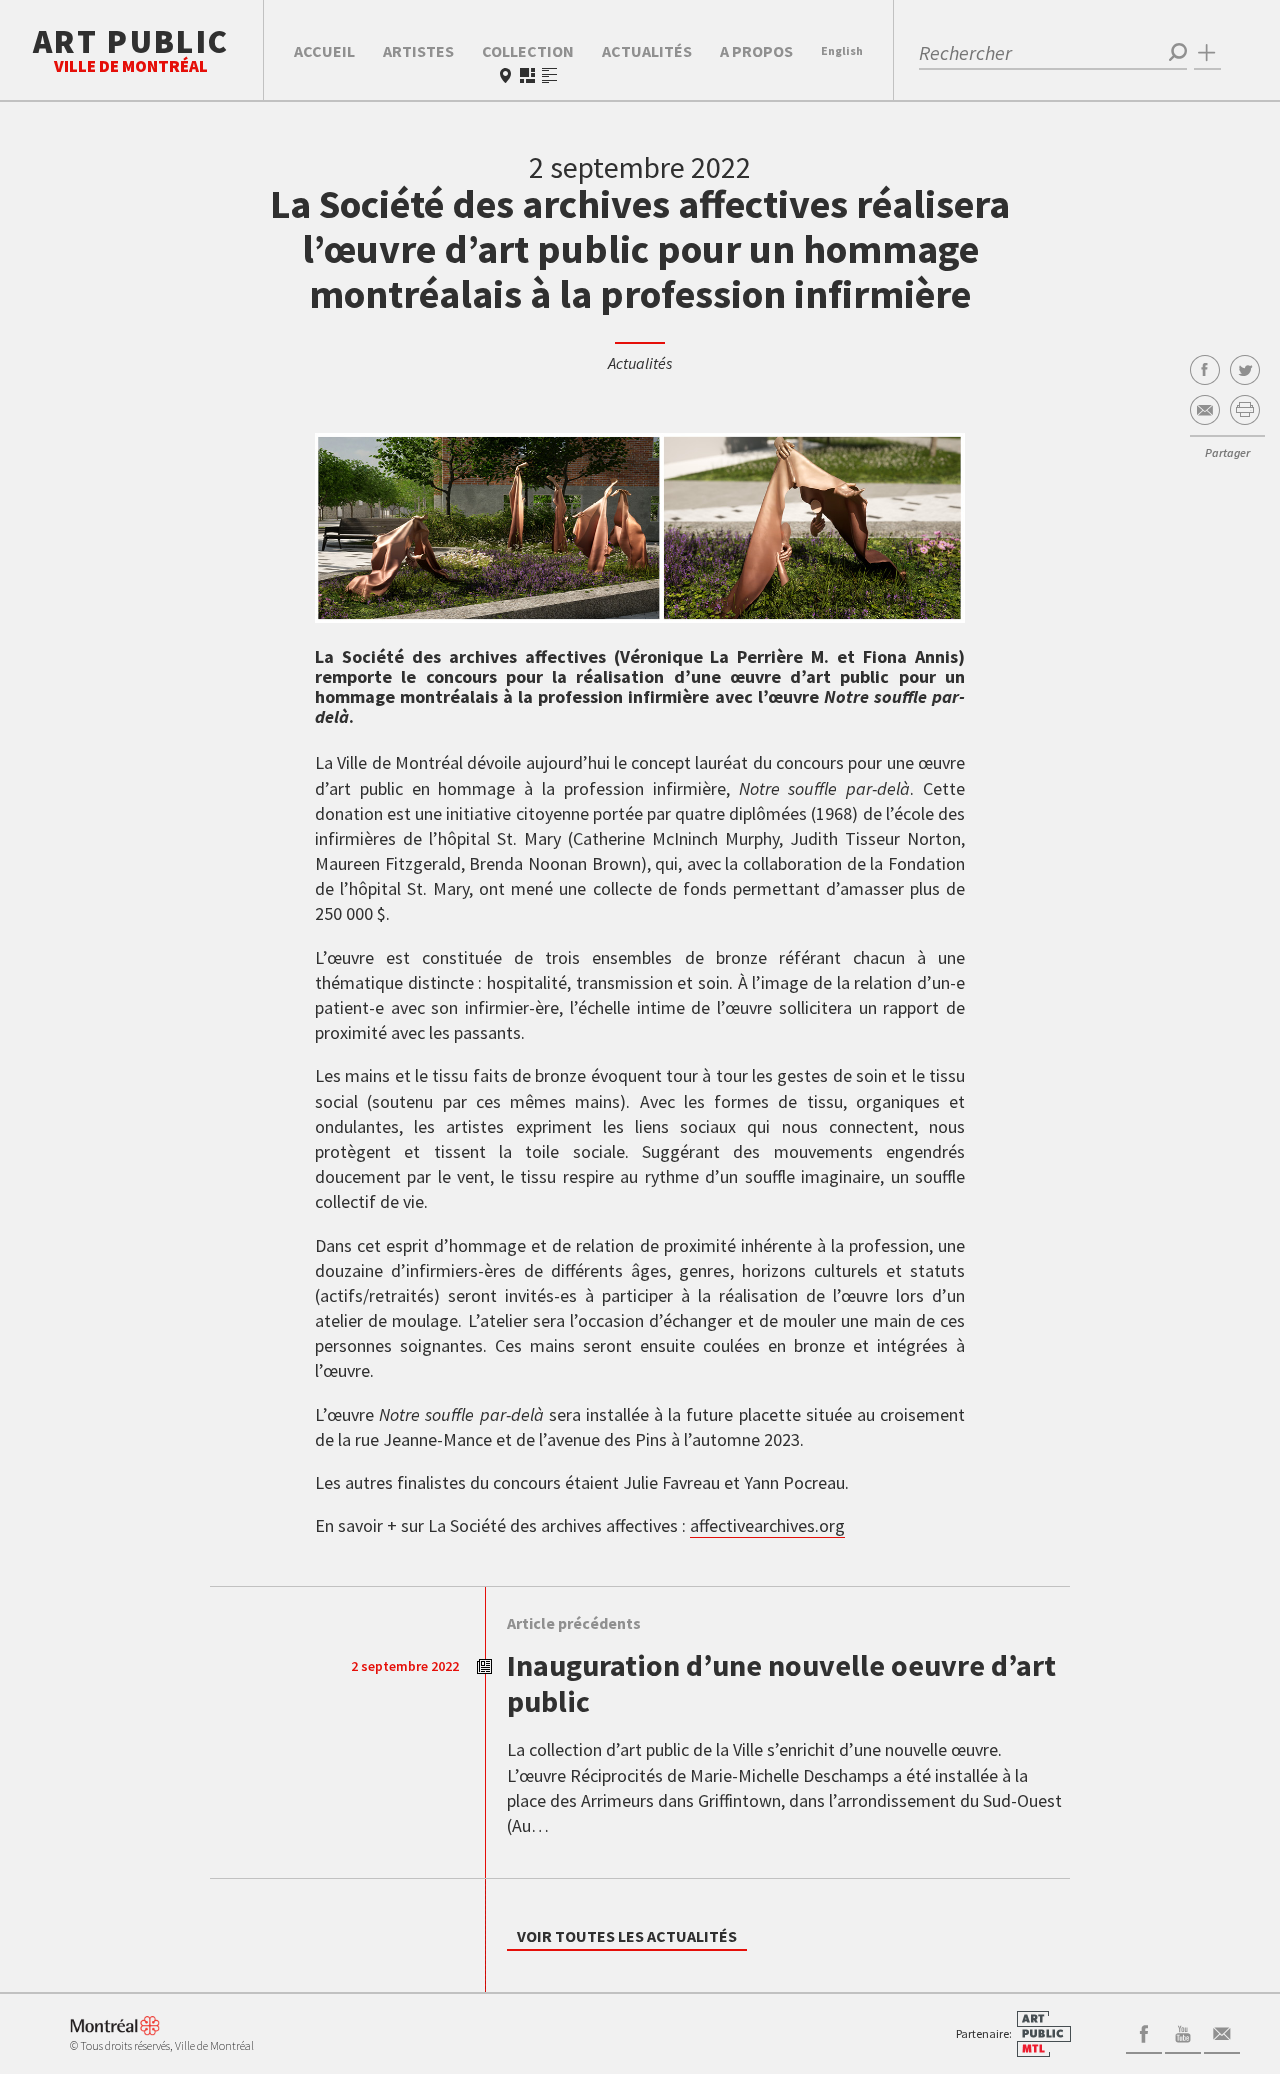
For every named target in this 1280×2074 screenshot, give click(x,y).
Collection (528, 51)
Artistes (418, 51)
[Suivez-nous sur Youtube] (1183, 2032)
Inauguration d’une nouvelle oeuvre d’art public (781, 1683)
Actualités (647, 51)
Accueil (324, 51)
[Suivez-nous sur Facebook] (1144, 2032)
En (842, 50)
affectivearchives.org (767, 1525)
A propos (756, 51)
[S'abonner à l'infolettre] (1222, 2032)
